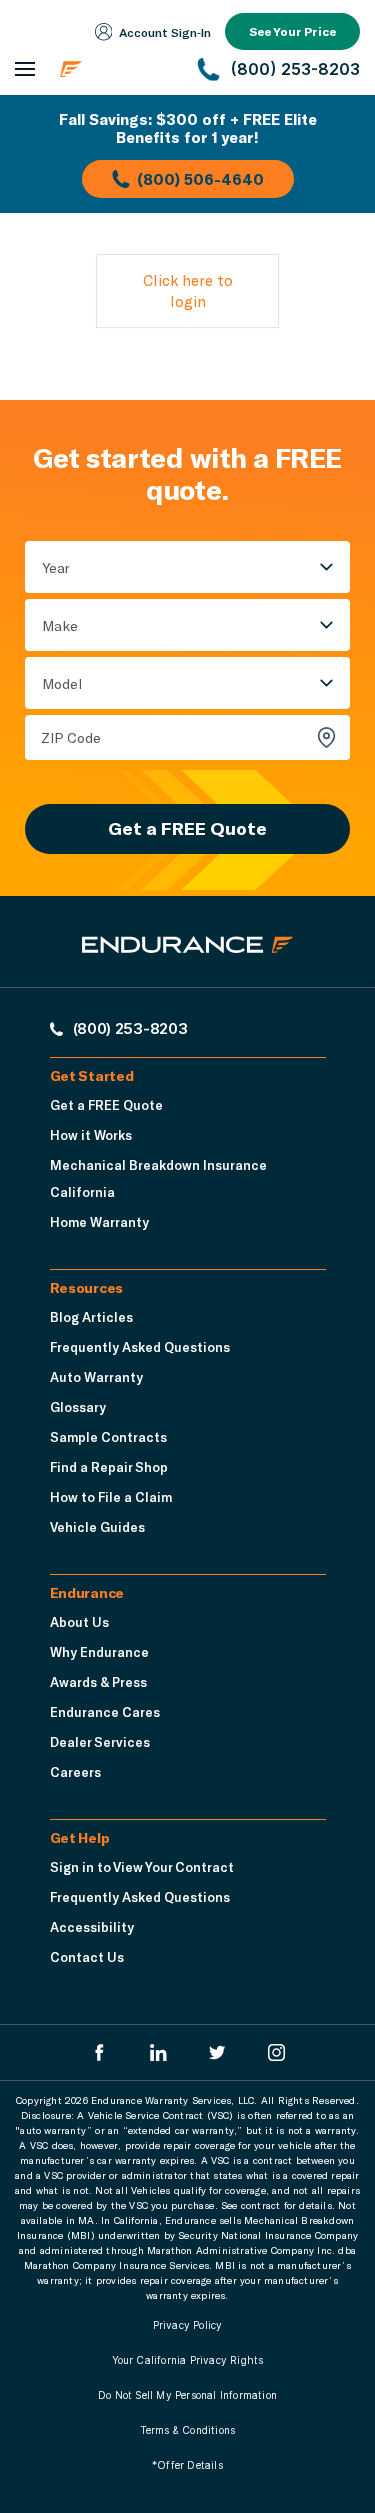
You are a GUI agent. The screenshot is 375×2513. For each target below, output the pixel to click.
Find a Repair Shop (109, 1467)
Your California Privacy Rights (188, 2360)
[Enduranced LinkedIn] (158, 2052)
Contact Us (87, 1957)
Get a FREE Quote (187, 828)
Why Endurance (99, 1652)
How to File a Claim (111, 1497)
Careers (75, 1772)
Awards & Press (98, 1682)
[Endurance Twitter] (217, 2052)
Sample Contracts (108, 1437)
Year (56, 567)
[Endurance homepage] (116, 69)
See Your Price (292, 31)
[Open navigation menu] (25, 69)
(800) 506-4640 (200, 179)
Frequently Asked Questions (140, 1347)
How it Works (91, 1135)
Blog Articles (91, 1317)
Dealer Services (100, 1742)
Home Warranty (99, 1222)
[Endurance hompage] (187, 962)
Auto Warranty (96, 1377)
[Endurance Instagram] (276, 2052)
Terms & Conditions (188, 2430)
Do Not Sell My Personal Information (187, 2395)
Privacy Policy (188, 2325)
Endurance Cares (105, 1712)
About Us (79, 1622)
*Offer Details (187, 2465)
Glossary (78, 1407)
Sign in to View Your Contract (142, 1867)
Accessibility (92, 1927)
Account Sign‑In (165, 32)
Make (60, 625)
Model (62, 683)
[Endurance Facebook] (99, 2052)
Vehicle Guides (97, 1527)
